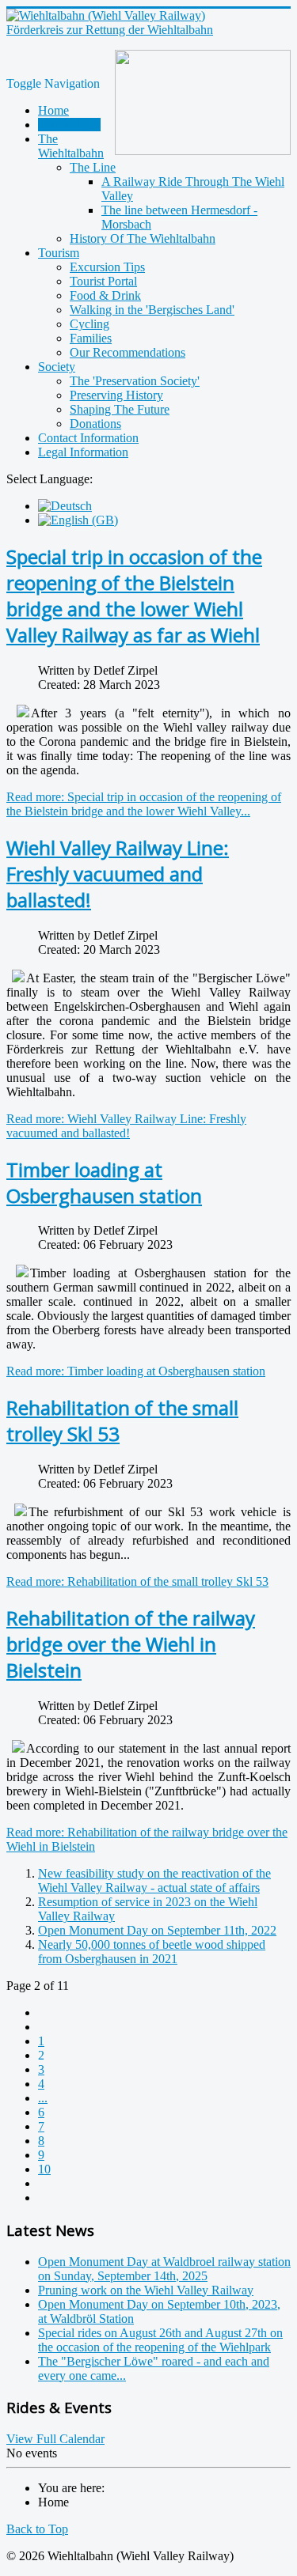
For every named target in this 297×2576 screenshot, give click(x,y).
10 (44, 2169)
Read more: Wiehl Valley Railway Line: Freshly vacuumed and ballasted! (126, 1126)
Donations (95, 424)
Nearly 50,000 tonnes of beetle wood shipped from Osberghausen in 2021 (152, 1952)
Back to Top (37, 2529)
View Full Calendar (55, 2439)
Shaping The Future (120, 409)
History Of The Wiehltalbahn (143, 238)
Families (91, 338)
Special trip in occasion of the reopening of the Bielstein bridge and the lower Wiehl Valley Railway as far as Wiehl (134, 596)
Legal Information (83, 452)
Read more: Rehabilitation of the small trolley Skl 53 (137, 1581)
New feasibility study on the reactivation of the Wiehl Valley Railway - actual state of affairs (154, 1880)
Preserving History (116, 395)
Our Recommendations (128, 352)
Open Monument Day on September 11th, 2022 (157, 1930)
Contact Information (88, 438)
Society (57, 367)
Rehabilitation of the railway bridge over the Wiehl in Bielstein (131, 1644)
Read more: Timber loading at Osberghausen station (136, 1371)
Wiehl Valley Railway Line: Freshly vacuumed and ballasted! (118, 874)
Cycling (89, 324)
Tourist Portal (103, 281)
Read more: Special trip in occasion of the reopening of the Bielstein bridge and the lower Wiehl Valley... (144, 804)
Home (53, 110)
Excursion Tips (107, 267)
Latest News (69, 125)
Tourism (59, 253)
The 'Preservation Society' (135, 381)
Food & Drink (105, 295)
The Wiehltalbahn (71, 146)
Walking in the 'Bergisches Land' (152, 310)
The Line (93, 167)
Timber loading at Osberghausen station (104, 1182)
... (43, 2098)
